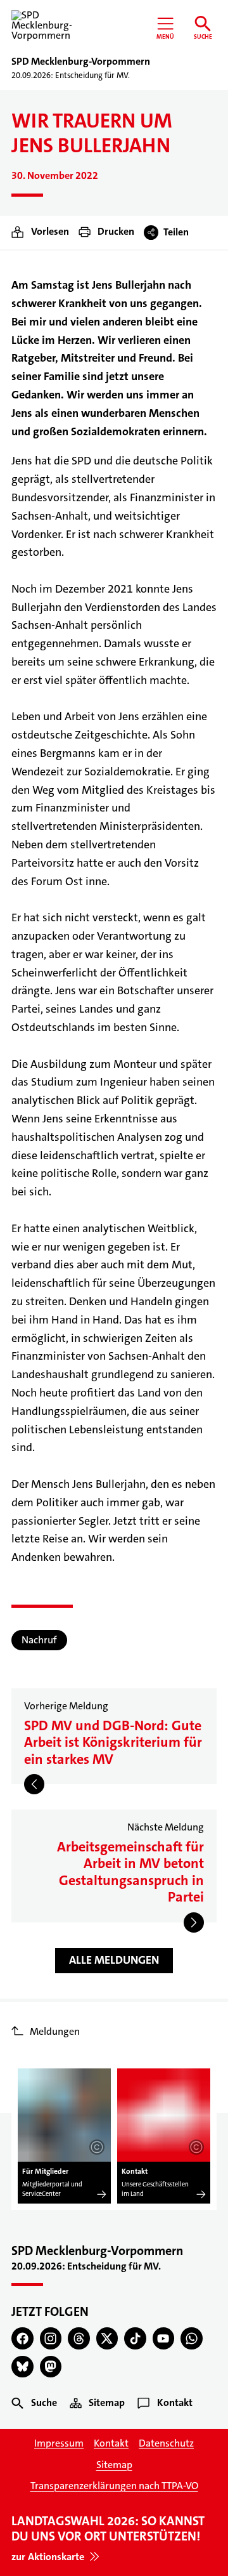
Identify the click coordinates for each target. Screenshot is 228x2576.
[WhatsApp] (192, 2338)
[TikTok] (135, 2338)
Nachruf (39, 1640)
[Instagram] (51, 2338)
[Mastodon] (51, 2367)
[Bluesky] (22, 2367)
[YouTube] (164, 2338)
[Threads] (79, 2338)
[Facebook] (22, 2338)
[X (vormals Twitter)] (107, 2338)
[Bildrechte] (97, 2147)
